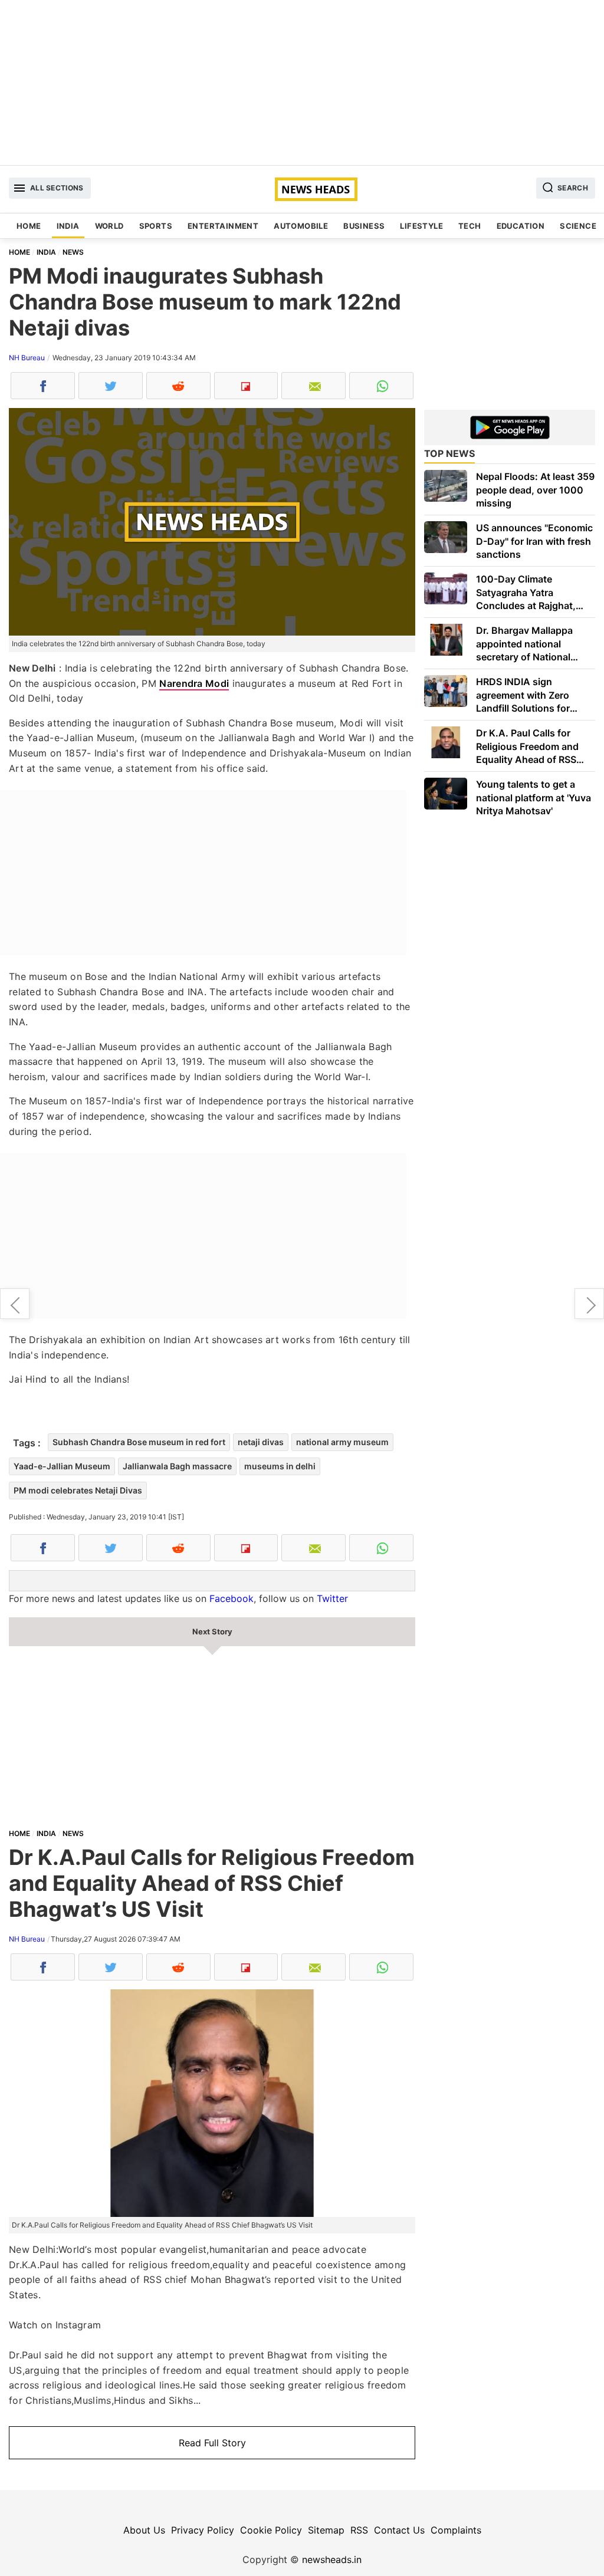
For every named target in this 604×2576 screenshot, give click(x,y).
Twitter (332, 1598)
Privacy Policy (203, 2530)
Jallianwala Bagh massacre (177, 1466)
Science (578, 226)
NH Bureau (27, 358)
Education (521, 226)
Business (364, 226)
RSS (359, 2530)
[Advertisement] (302, 83)
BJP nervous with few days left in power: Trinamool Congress (15, 1304)
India (68, 226)
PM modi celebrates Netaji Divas (78, 1490)
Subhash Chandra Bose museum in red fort (139, 1442)
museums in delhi (280, 1466)
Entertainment (223, 226)
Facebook (232, 1598)
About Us (144, 2530)
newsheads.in (332, 2559)
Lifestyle (421, 226)
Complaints (456, 2530)
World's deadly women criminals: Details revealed (589, 1304)
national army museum (342, 1442)
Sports (156, 226)
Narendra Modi (194, 683)
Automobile (301, 226)
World (109, 226)
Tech (470, 226)
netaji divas (261, 1442)
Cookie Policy (271, 2530)
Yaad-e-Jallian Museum (62, 1466)
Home (29, 226)
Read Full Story (212, 2443)
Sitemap (326, 2530)
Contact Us (399, 2530)
